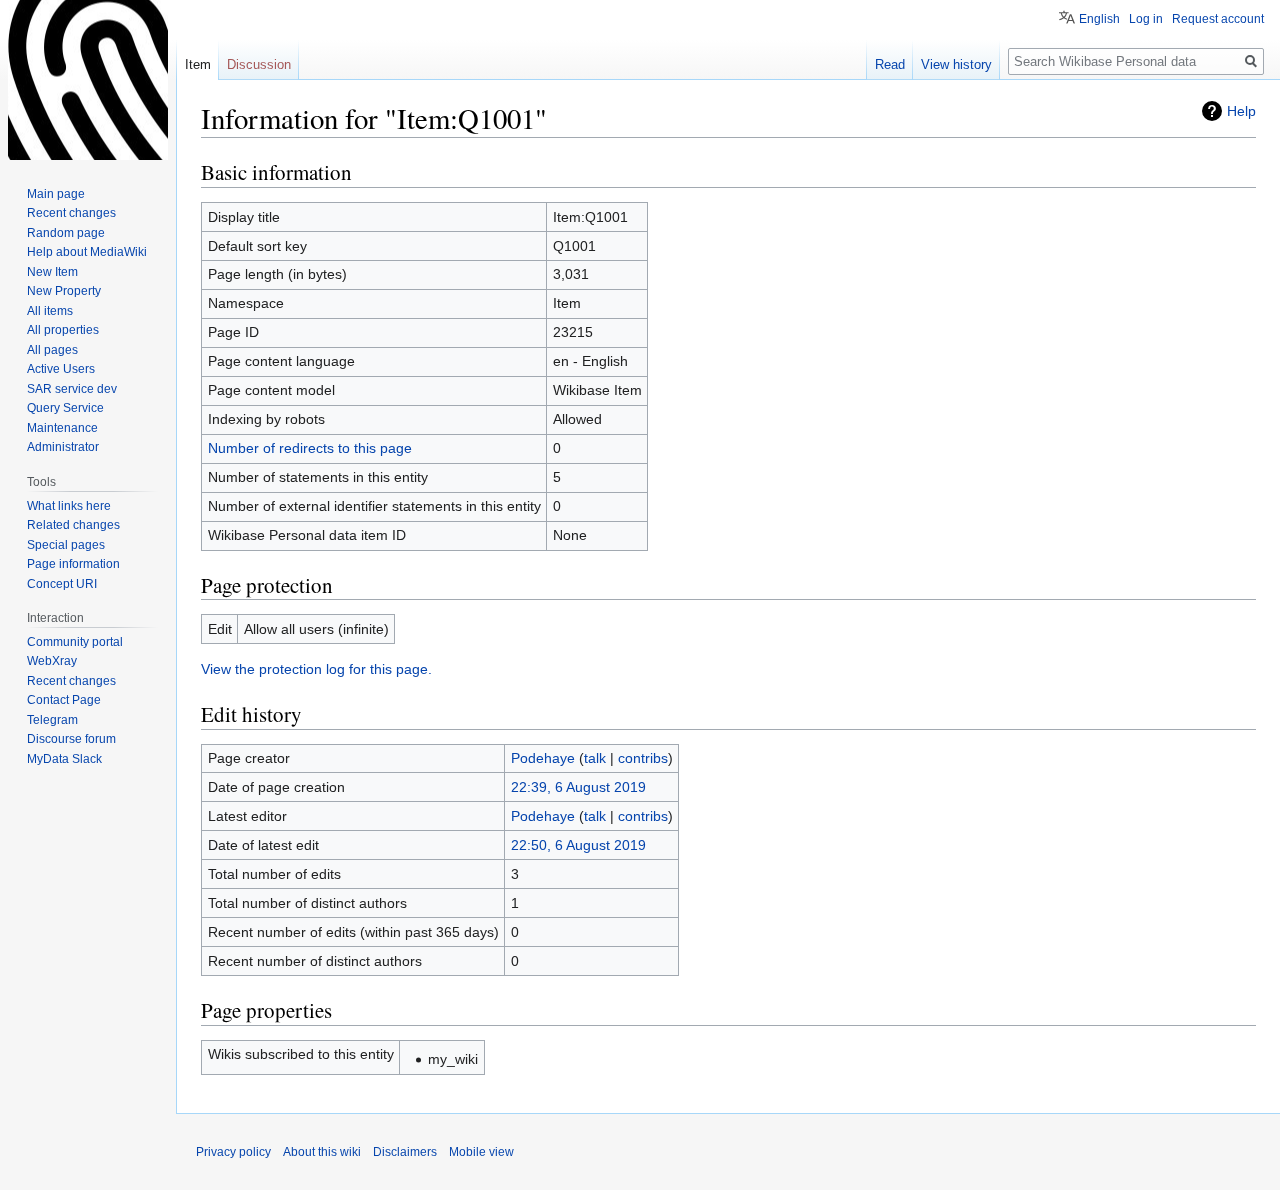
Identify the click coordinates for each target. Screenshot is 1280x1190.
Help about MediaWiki (87, 252)
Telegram (52, 720)
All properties (63, 330)
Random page (66, 233)
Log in (1146, 19)
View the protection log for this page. (316, 669)
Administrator (63, 447)
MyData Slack (64, 759)
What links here (69, 506)
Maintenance (62, 428)
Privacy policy (233, 1152)
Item (198, 64)
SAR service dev (72, 389)
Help (1241, 111)
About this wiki (322, 1152)
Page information (73, 564)
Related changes (73, 525)
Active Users (61, 369)
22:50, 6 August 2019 (578, 845)
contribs (643, 758)
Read (890, 64)
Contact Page (64, 700)
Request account (1218, 19)
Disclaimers (405, 1152)
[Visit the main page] (88, 80)
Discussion (259, 64)
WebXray (52, 661)
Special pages (66, 545)
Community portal (75, 642)
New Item (52, 272)
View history (956, 64)
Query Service (65, 408)
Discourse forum (71, 739)
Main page (56, 194)
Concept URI (62, 584)
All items (50, 311)
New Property (64, 291)
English (1099, 19)
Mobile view (481, 1152)
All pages (52, 350)
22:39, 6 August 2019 (578, 787)
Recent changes (71, 213)
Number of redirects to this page (310, 448)
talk (595, 758)
